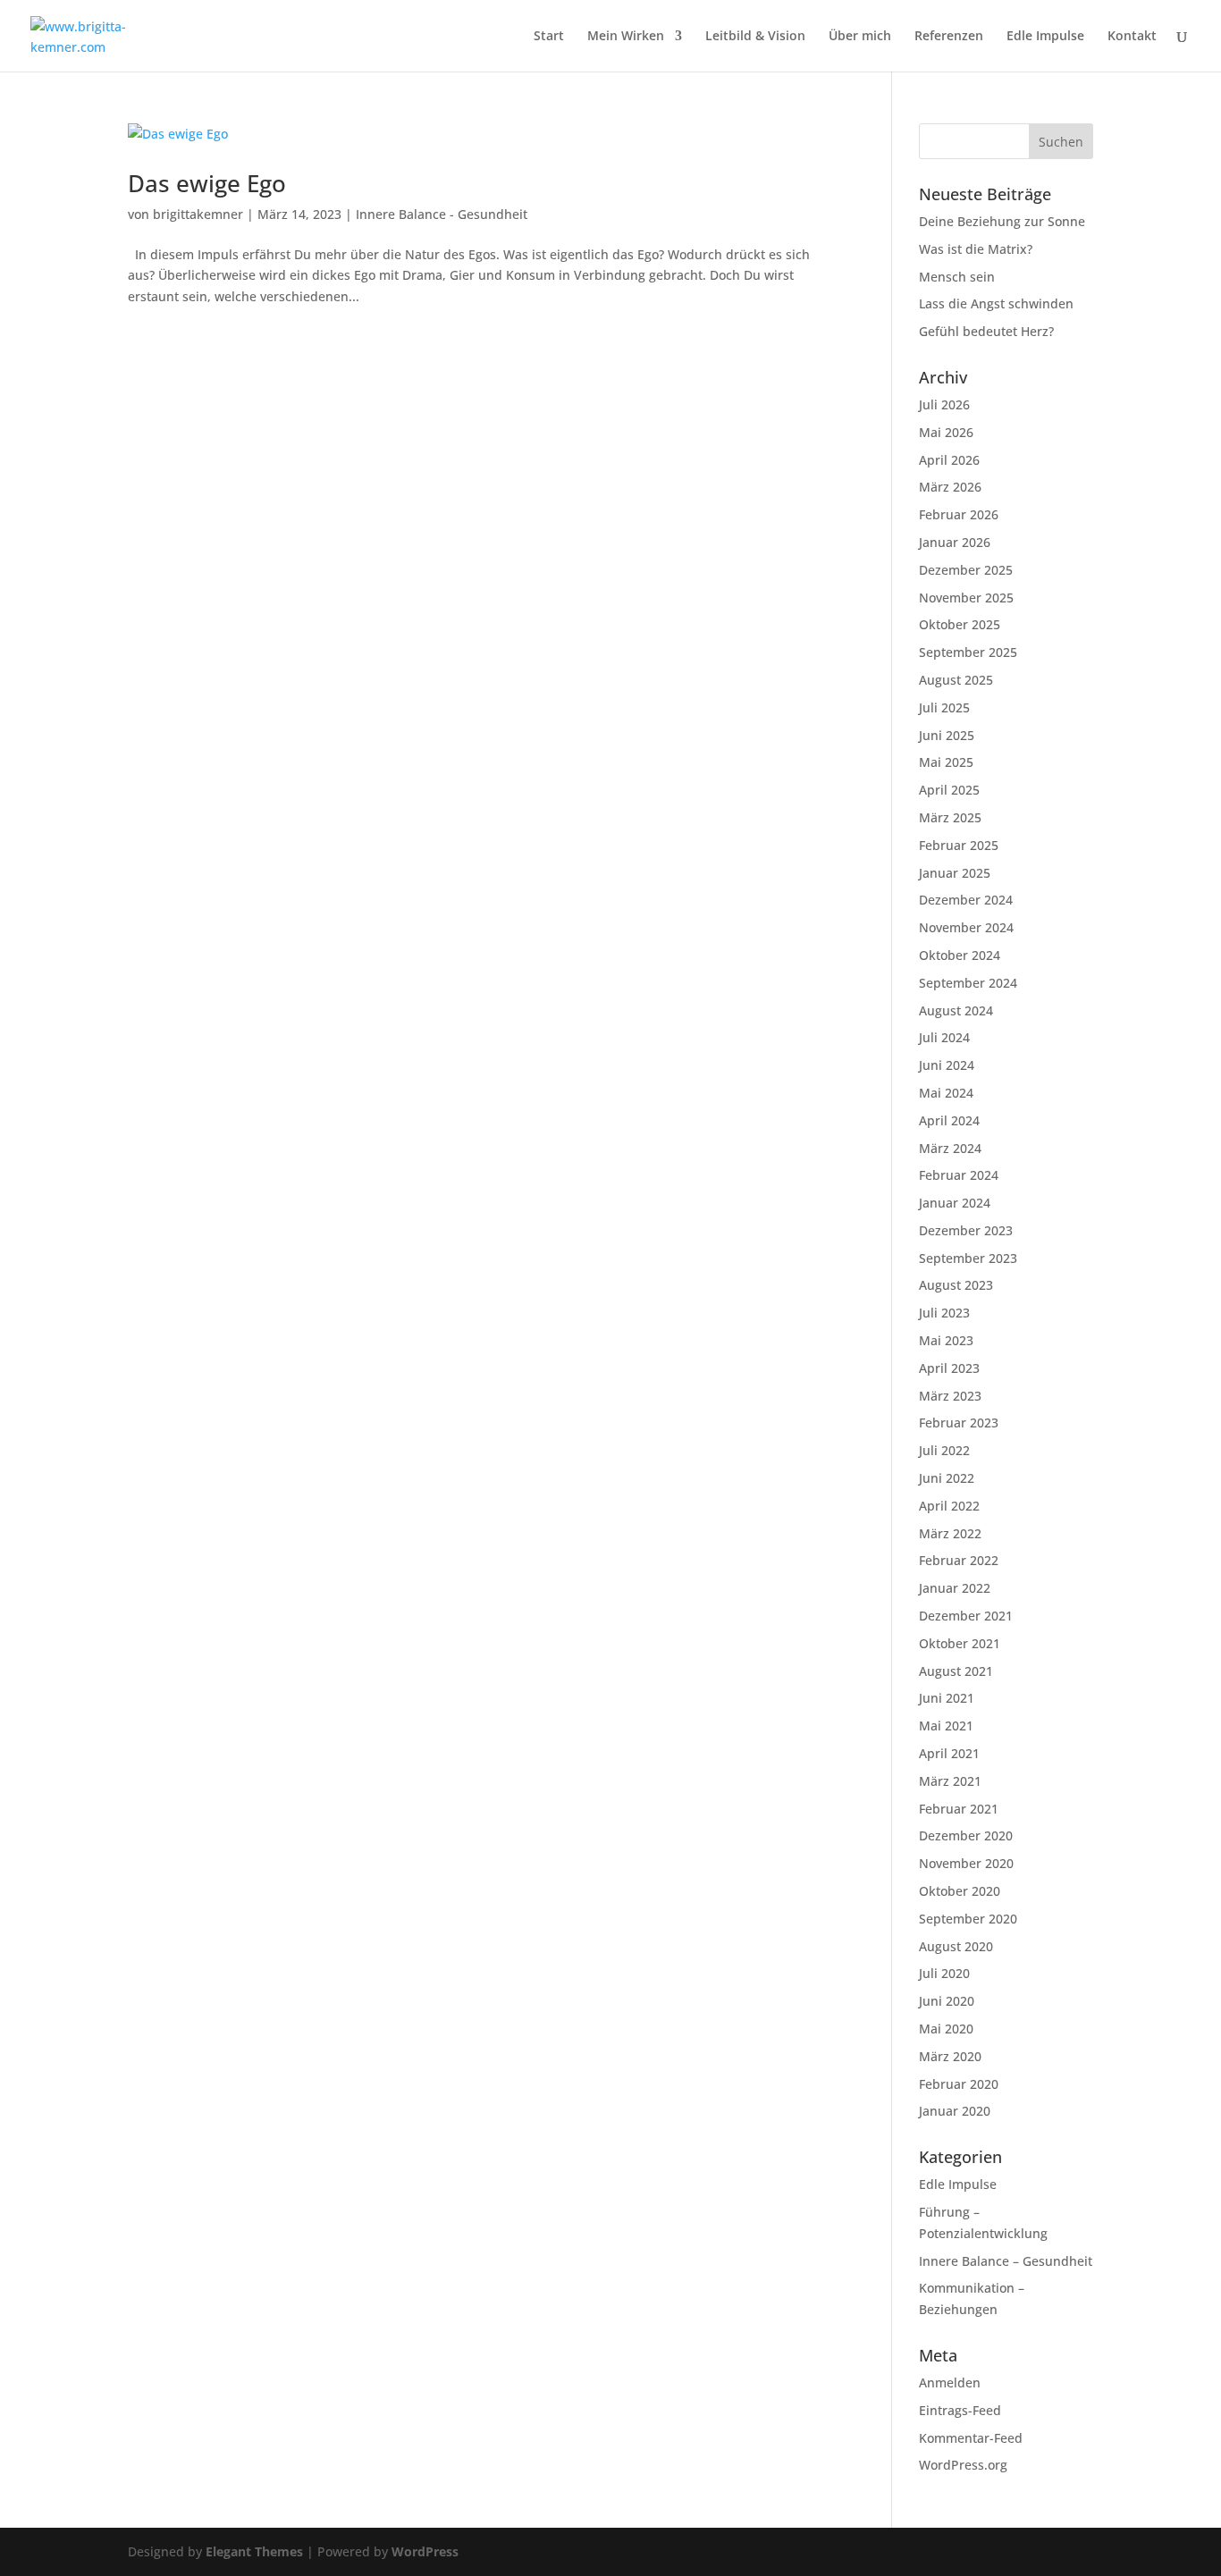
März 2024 (950, 1148)
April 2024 (949, 1120)
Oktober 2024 (960, 955)
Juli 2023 (944, 1313)
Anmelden (950, 2382)
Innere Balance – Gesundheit (1006, 2261)
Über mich (860, 37)
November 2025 (966, 598)
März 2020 (950, 2056)
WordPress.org (963, 2465)
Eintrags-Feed (960, 2410)
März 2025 (950, 817)
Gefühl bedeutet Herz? (986, 331)
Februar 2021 (959, 1809)
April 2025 (949, 790)
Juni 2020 (947, 2001)
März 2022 (950, 1533)
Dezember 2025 (966, 570)
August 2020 (956, 1946)
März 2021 (950, 1781)
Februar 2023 (959, 1423)
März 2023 (950, 1396)
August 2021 (956, 1671)
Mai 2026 (946, 432)
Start (549, 37)
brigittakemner (198, 214)
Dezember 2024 (966, 900)
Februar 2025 (959, 845)
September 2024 (968, 983)
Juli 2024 (944, 1037)
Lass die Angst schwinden (996, 303)
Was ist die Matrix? (976, 249)
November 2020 (966, 1863)
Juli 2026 (944, 404)
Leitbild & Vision (755, 37)
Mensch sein (957, 277)
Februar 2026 (959, 514)
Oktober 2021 (960, 1643)
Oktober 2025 (960, 624)
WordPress (425, 2551)
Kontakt (1132, 37)
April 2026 (949, 460)
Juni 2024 (947, 1065)
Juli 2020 (944, 1973)
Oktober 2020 (960, 1891)
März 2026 (950, 487)
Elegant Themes (254, 2551)
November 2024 (966, 927)
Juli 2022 (944, 1450)
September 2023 (968, 1258)
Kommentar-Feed (971, 2438)
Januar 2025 (955, 873)
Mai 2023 (946, 1340)
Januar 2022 (955, 1588)
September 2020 (968, 1919)
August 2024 (956, 1010)
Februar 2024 (959, 1175)
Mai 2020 (946, 2029)
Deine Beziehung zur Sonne (1002, 221)
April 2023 (949, 1368)
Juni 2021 (947, 1698)
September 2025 (968, 652)
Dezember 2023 (966, 1230)
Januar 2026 (955, 542)
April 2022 (949, 1506)
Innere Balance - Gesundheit (442, 214)
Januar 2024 (955, 1203)
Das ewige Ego (207, 183)
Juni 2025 (947, 735)
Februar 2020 (959, 2084)
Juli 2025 (944, 707)
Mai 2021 (946, 1726)
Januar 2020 (955, 2111)
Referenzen (949, 37)
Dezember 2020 (966, 1835)
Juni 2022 (947, 1478)
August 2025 (956, 680)
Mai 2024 (946, 1093)
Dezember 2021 (966, 1616)
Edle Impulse (1045, 37)
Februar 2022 (959, 1560)
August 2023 (956, 1285)
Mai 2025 (946, 762)
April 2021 (949, 1753)
